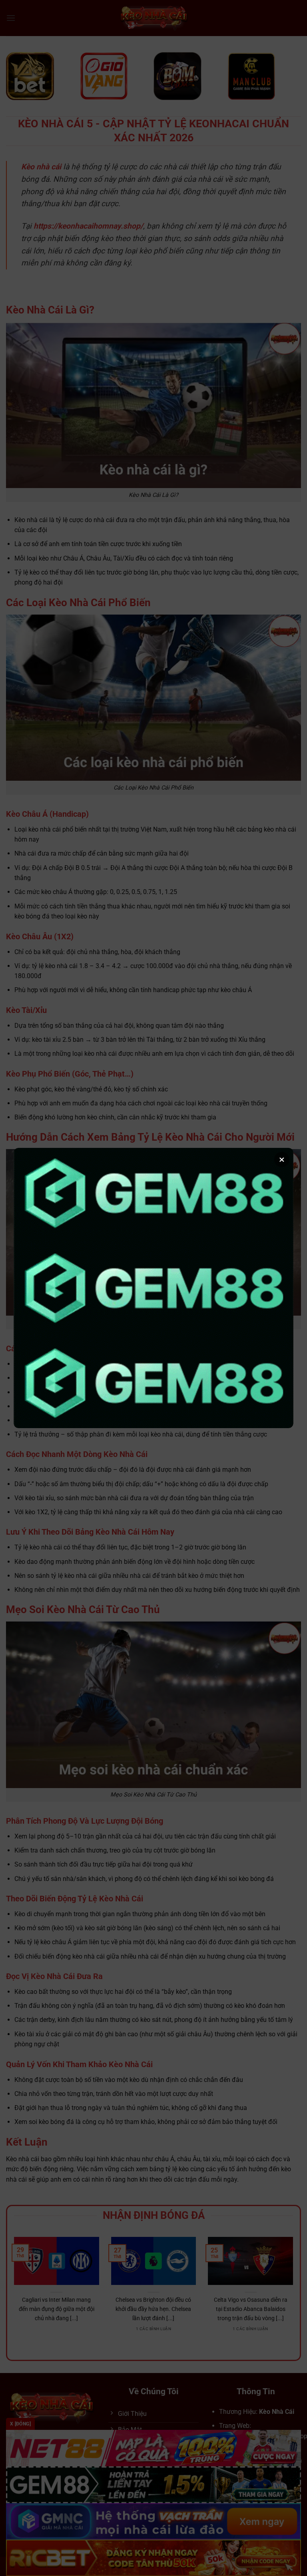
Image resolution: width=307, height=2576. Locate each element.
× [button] (282, 1159)
